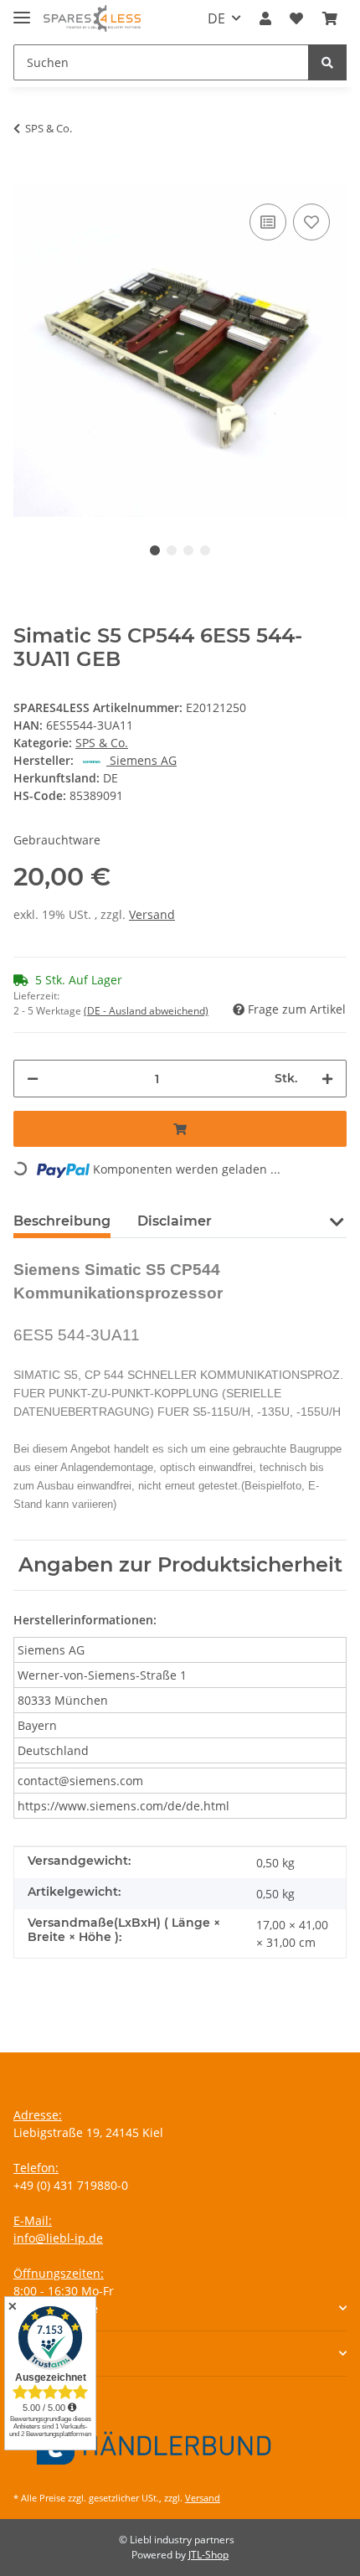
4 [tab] (205, 550)
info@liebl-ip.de (58, 2238)
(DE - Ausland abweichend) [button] (146, 1011)
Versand (152, 914)
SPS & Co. (102, 743)
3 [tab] (188, 550)
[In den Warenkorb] (27, 174)
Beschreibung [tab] (62, 1221)
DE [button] (216, 18)
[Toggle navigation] (22, 10)
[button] (265, 18)
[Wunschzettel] (296, 18)
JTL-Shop (208, 2555)
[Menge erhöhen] (327, 1079)
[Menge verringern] (33, 1079)
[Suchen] (327, 62)
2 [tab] (172, 550)
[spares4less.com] (92, 19)
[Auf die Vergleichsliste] (268, 222)
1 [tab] (155, 550)
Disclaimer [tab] (175, 1221)
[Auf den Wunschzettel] (311, 222)
